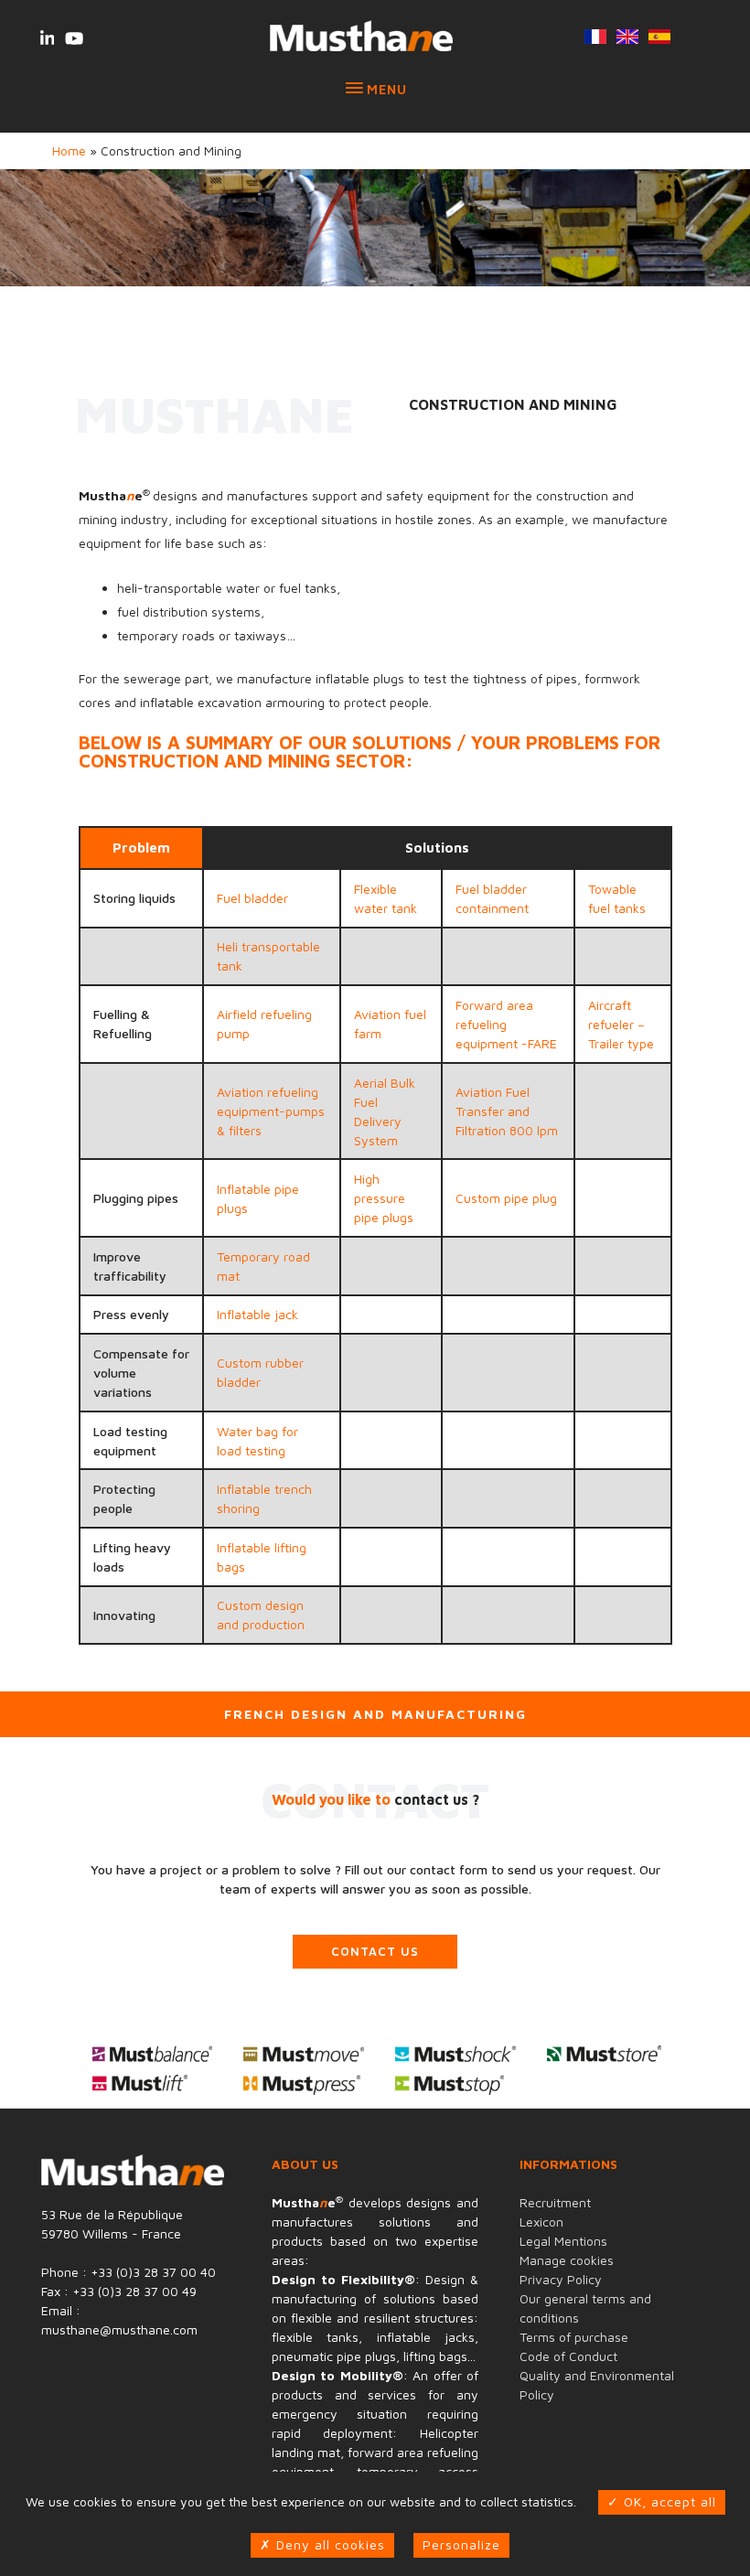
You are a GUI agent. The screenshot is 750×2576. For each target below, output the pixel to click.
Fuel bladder (252, 898)
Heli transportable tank (268, 956)
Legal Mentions (563, 2241)
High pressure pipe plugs (384, 1198)
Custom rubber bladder (260, 1372)
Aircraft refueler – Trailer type (621, 1024)
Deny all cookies (328, 2544)
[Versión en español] (659, 38)
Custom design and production (261, 1615)
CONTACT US (375, 1951)
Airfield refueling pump (264, 1024)
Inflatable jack (257, 1314)
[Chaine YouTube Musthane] (74, 38)
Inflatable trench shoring (264, 1498)
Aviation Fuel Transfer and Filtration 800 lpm (507, 1111)
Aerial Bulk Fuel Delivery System (385, 1111)
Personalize (461, 2544)
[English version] (627, 38)
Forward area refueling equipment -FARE (506, 1024)
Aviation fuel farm (390, 1024)
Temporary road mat (263, 1266)
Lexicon (541, 2222)
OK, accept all (668, 2501)
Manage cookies (567, 2260)
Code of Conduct (568, 2356)
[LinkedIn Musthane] (47, 38)
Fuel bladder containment (492, 898)
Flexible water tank (386, 898)
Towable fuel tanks (617, 898)
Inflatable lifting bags (262, 1557)
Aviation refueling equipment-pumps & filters (271, 1111)
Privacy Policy (561, 2279)
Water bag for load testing (257, 1441)
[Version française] (595, 38)
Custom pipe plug (506, 1198)
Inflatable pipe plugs (258, 1198)
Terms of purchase (574, 2337)
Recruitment (555, 2202)
